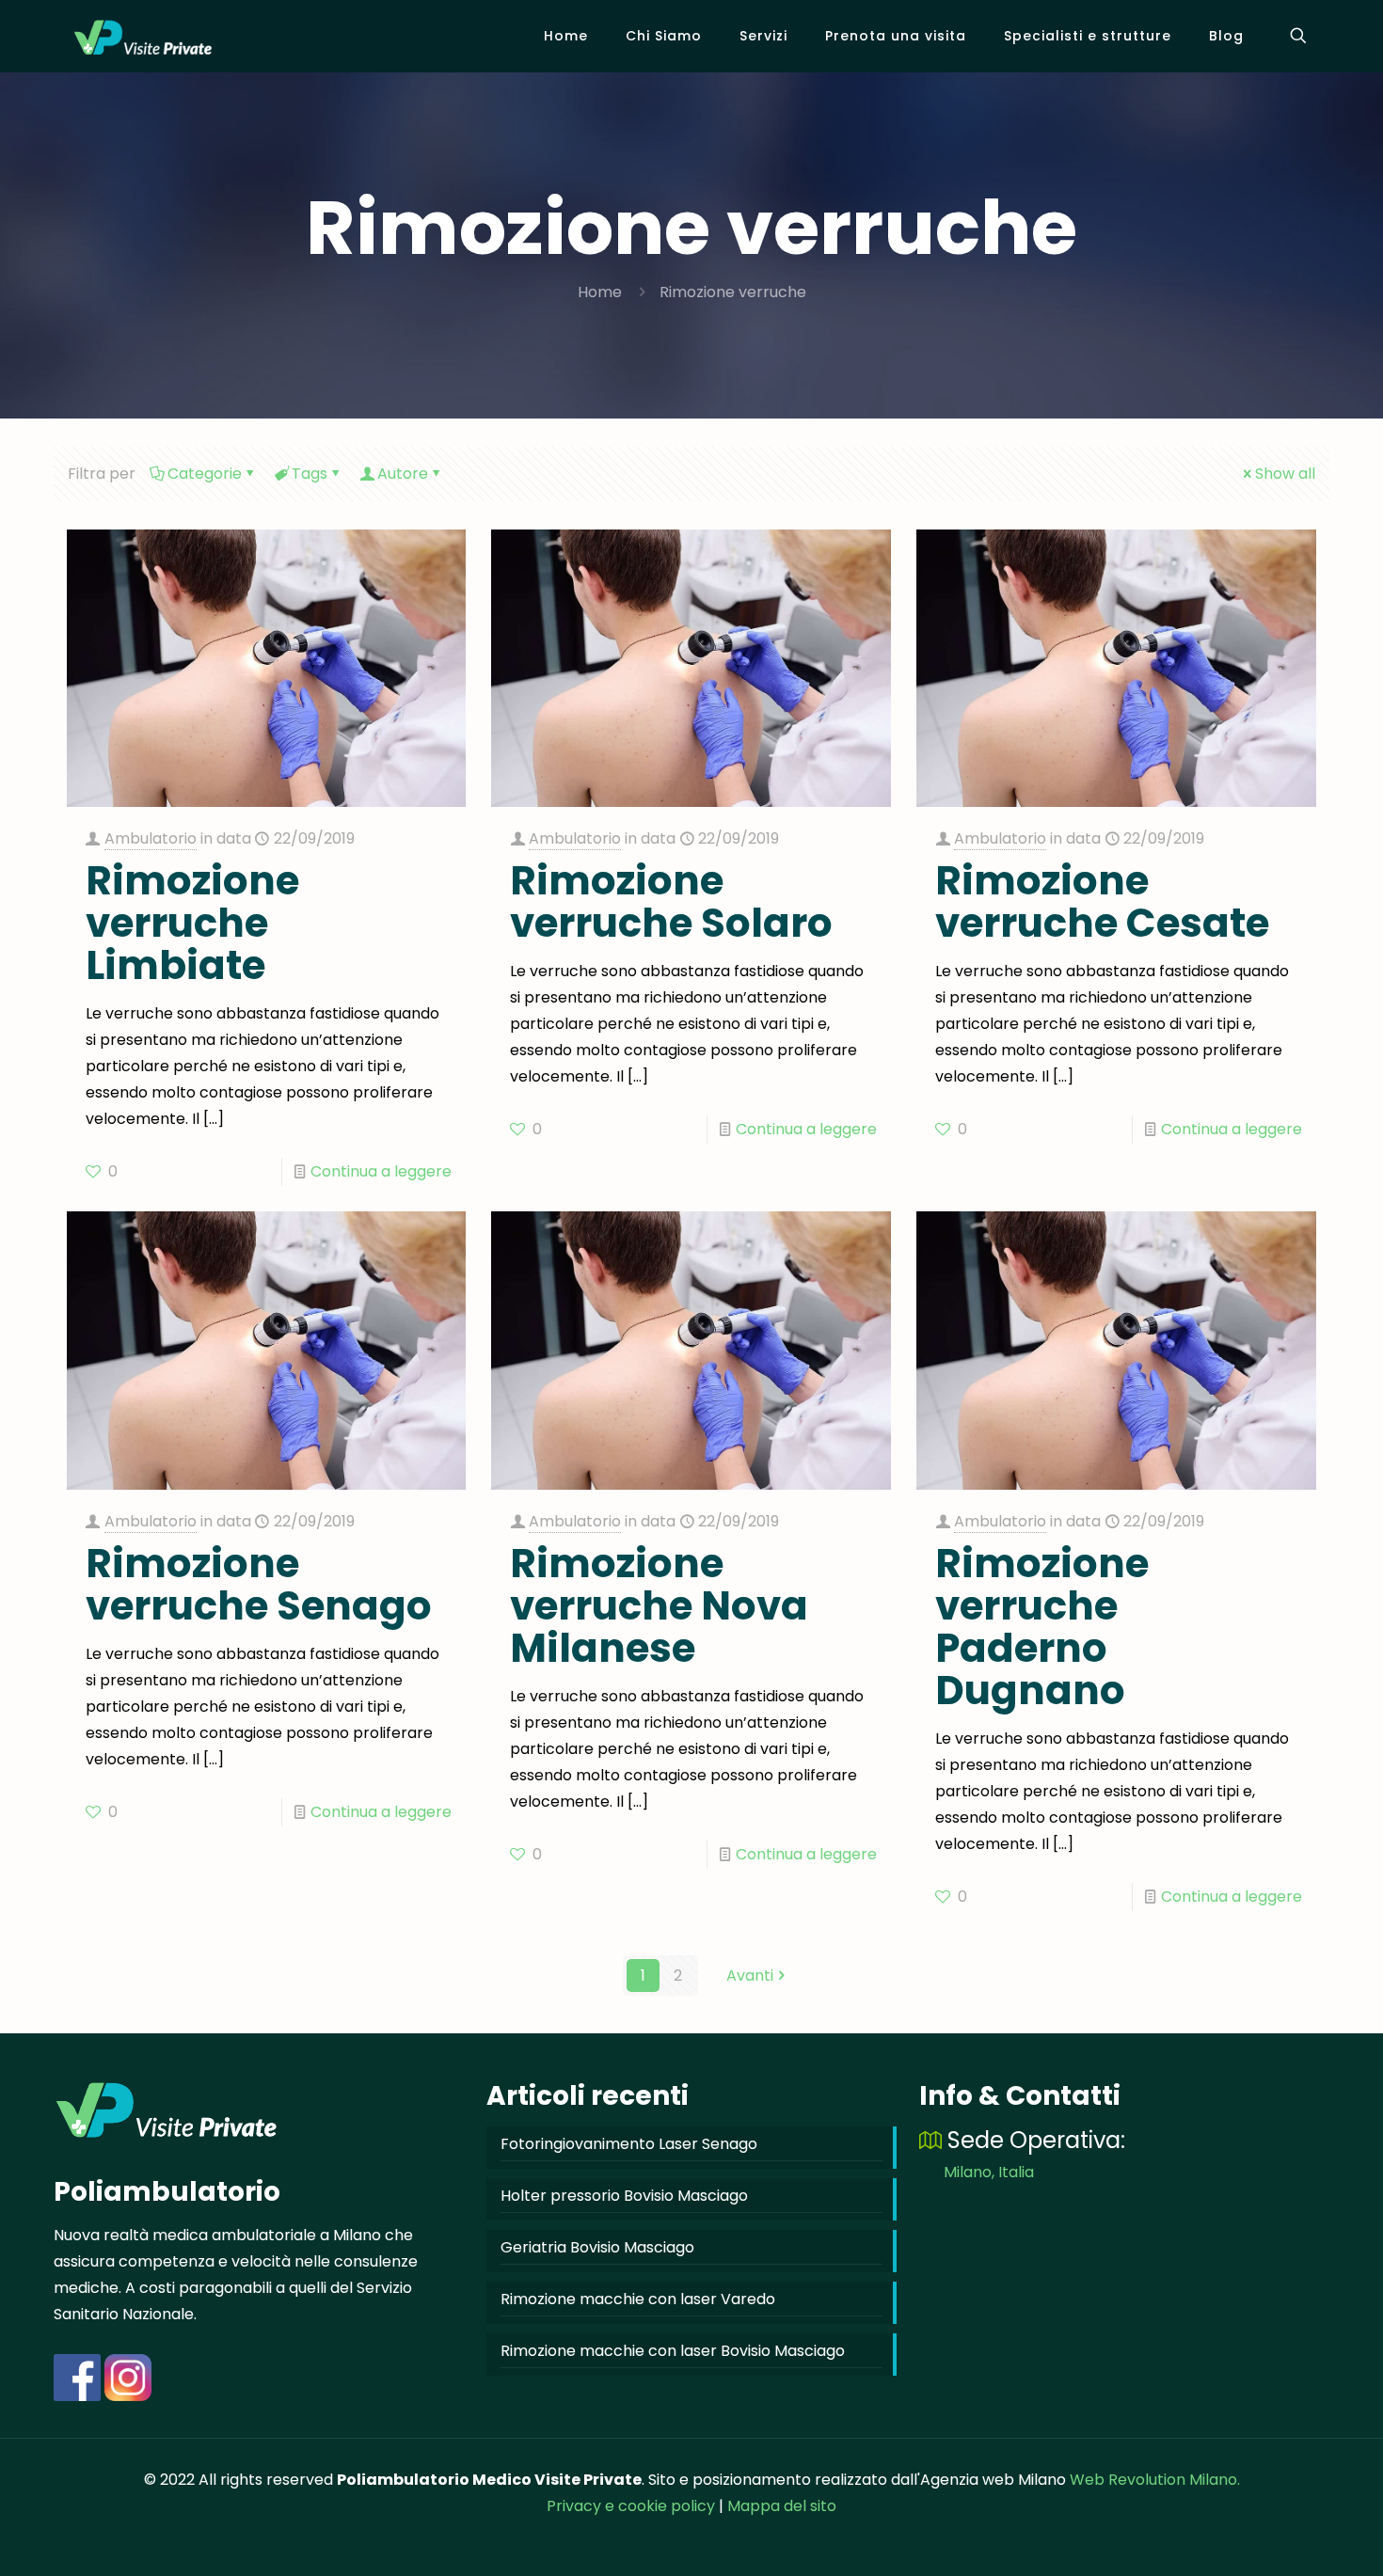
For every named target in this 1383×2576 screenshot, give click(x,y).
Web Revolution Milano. (1155, 2480)
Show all (1285, 474)
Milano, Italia (989, 2172)
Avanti (750, 1975)
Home (600, 292)
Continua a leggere (381, 1171)
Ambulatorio (151, 838)
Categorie (205, 474)
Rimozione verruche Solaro (671, 902)
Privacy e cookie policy (631, 2506)
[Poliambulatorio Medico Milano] (143, 36)
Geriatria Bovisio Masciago (597, 2247)
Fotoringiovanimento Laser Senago (629, 2144)
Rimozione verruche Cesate (1102, 902)
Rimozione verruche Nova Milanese (659, 1606)
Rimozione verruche (733, 292)
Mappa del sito (782, 2506)
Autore (403, 474)
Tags (310, 474)
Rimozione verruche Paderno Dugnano (1042, 1627)
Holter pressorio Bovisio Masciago (624, 2196)
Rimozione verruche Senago (259, 1585)
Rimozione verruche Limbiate (192, 923)
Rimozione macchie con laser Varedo (638, 2299)
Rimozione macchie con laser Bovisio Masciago (673, 2351)
